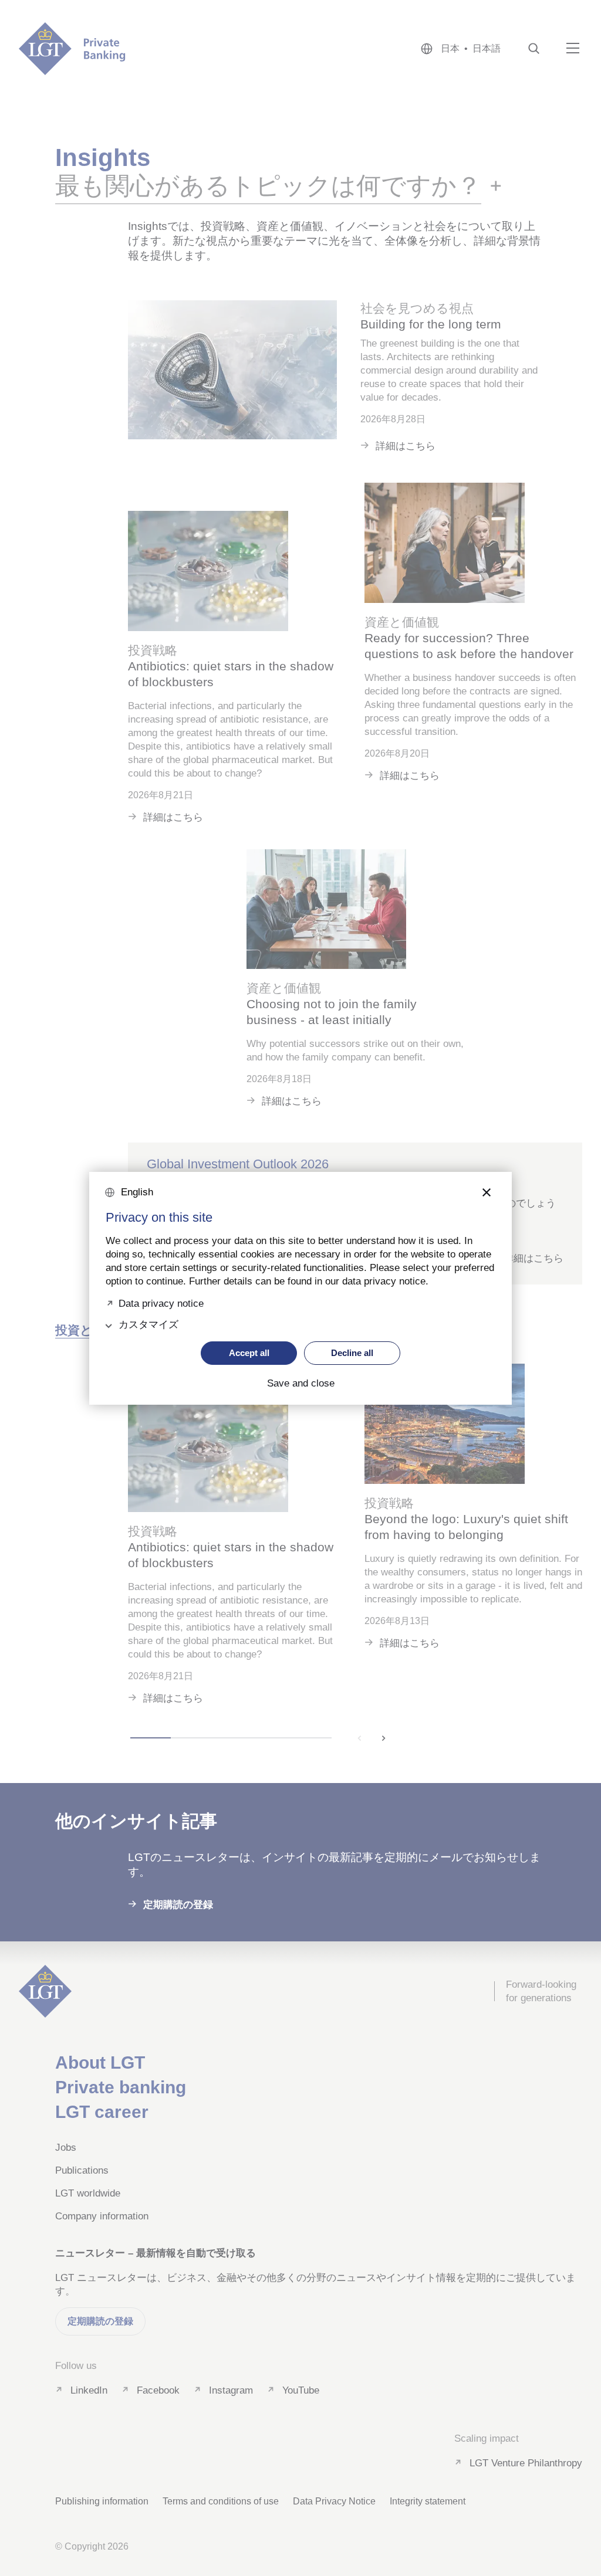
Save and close (301, 1384)
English (137, 1192)
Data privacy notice (161, 1302)
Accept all (249, 1353)
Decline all (352, 1353)
